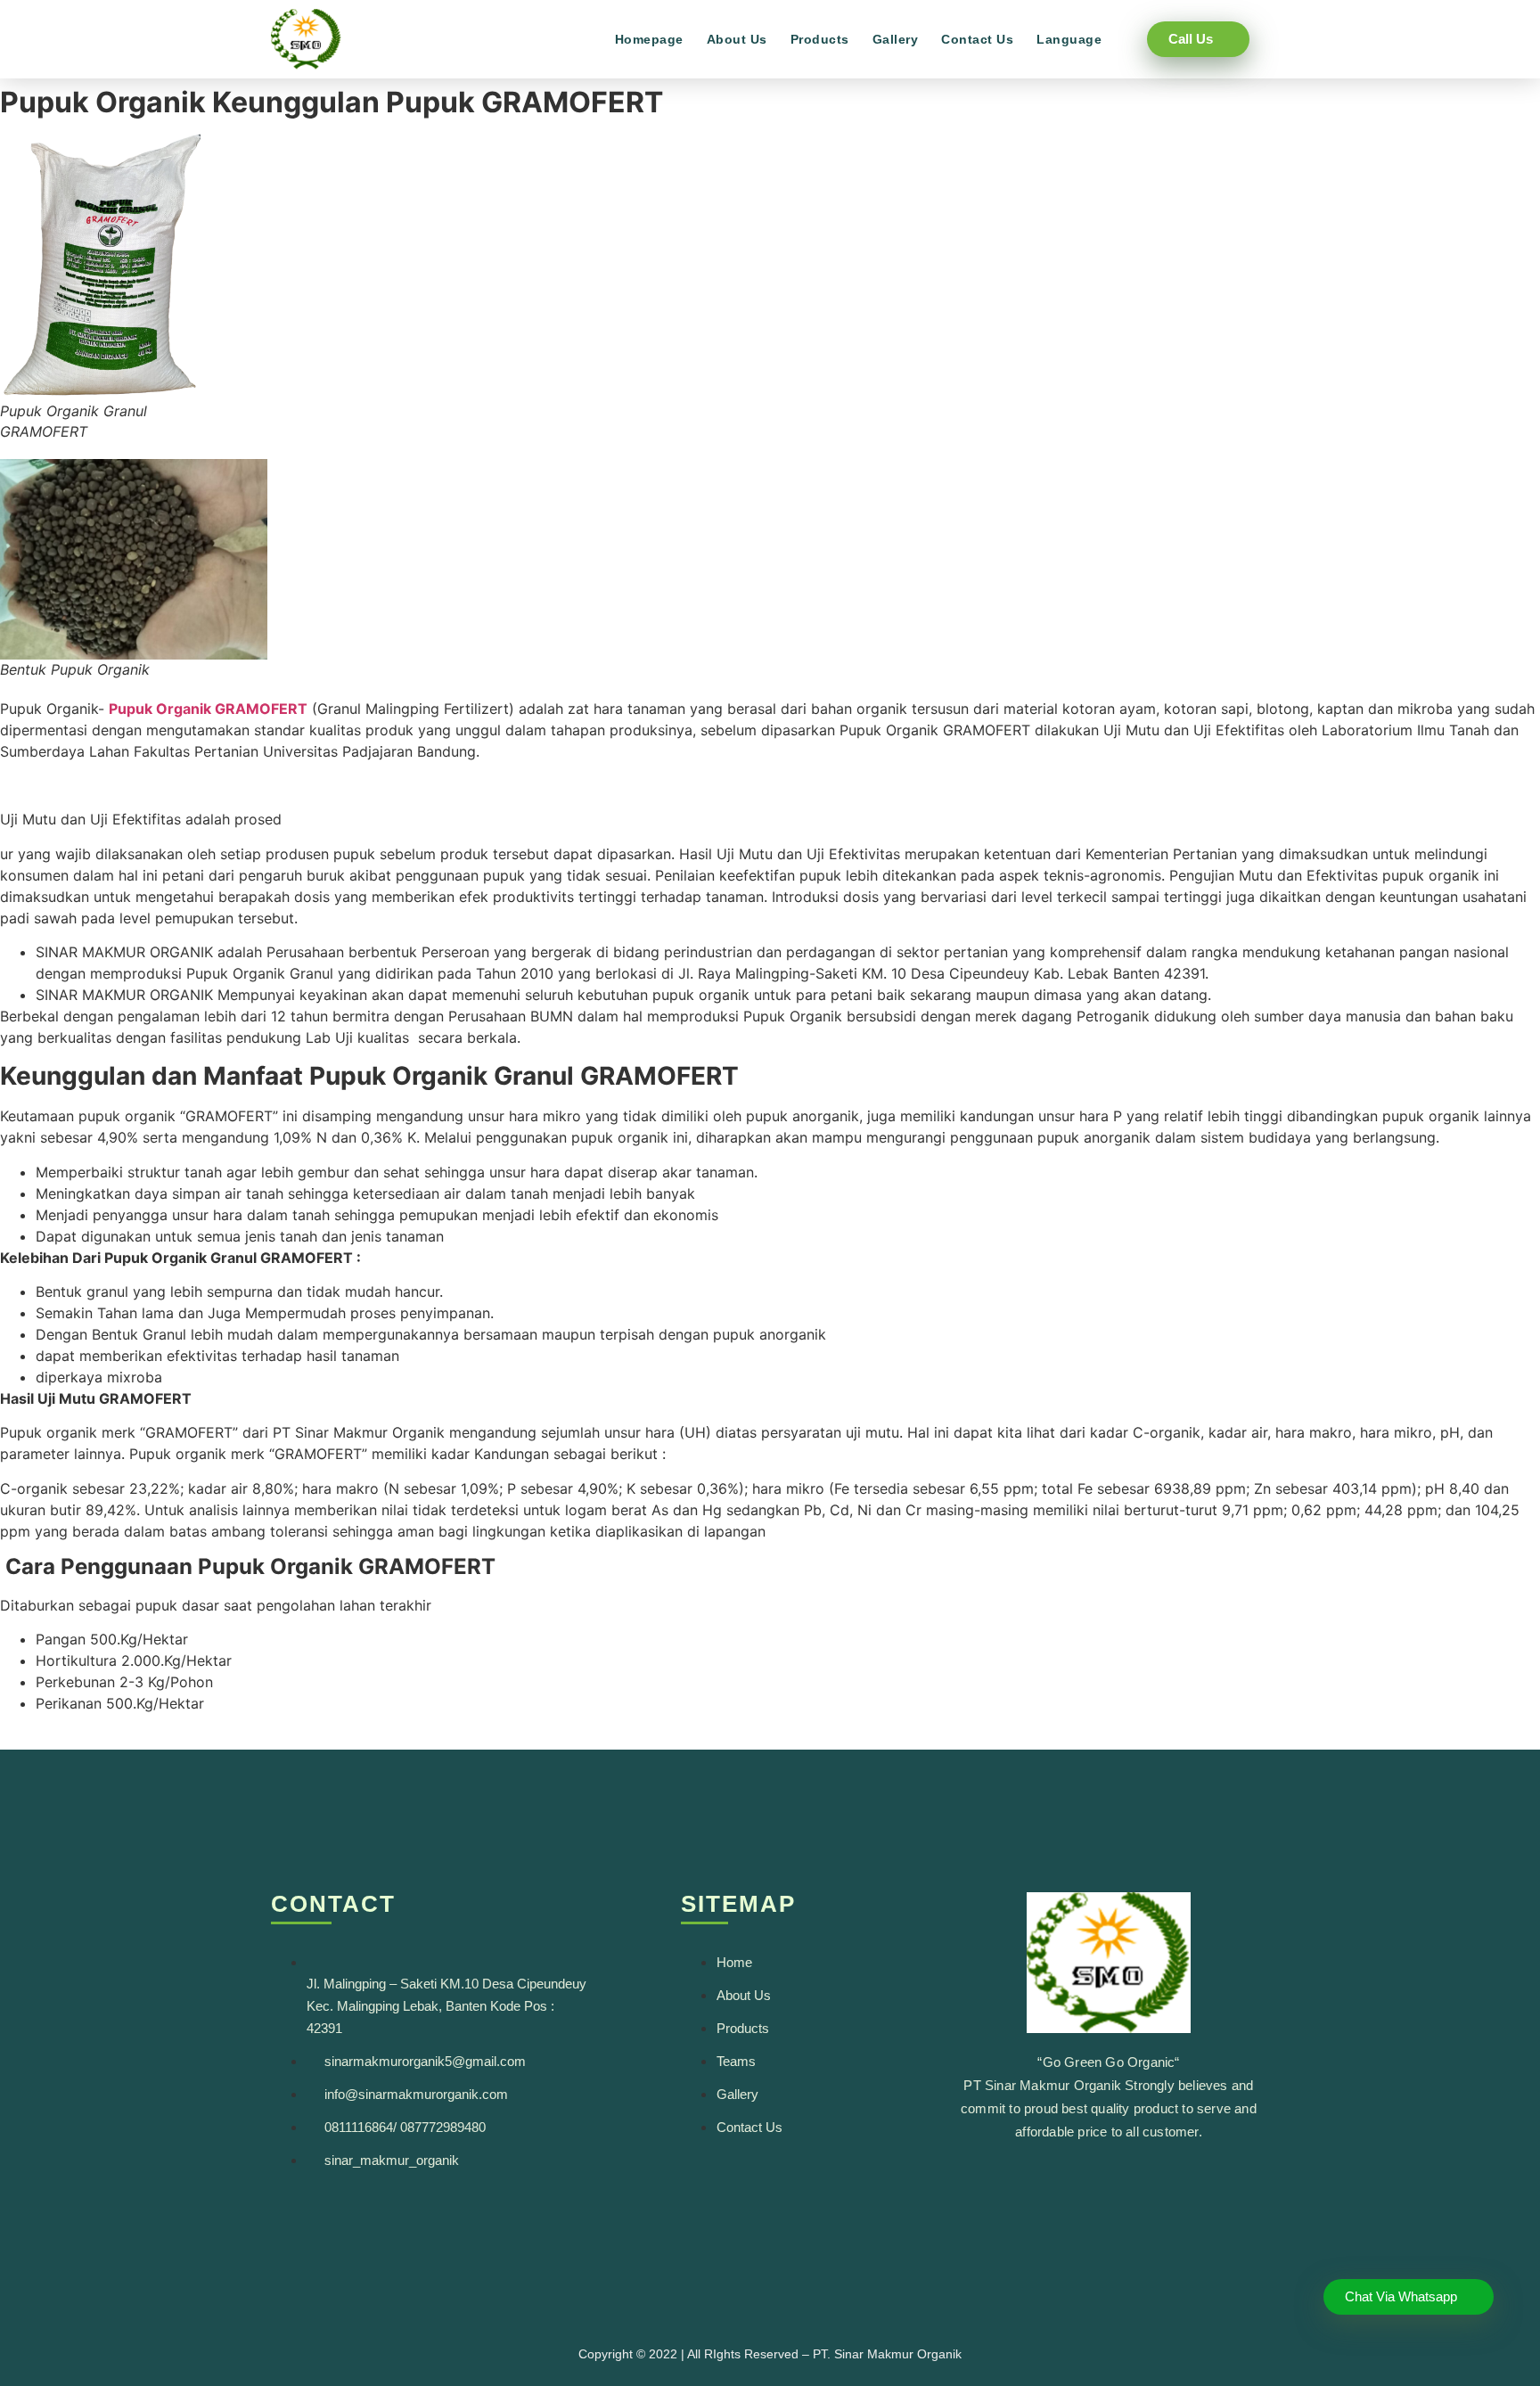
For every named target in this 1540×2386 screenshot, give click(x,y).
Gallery (896, 39)
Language (1069, 39)
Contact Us (977, 39)
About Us (737, 39)
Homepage (649, 39)
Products (820, 39)
